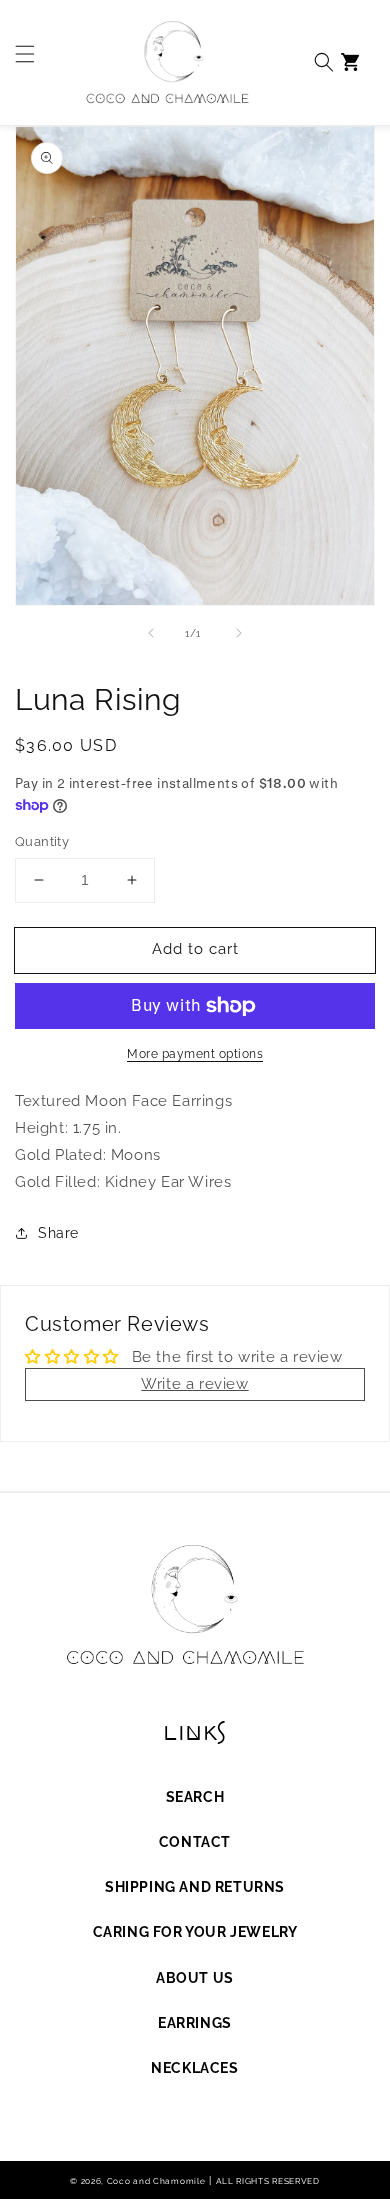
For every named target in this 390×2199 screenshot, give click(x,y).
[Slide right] (239, 633)
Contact (195, 1842)
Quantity (42, 841)
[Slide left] (151, 633)
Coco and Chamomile (156, 2181)
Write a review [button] (194, 1384)
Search (195, 1797)
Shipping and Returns (195, 1887)
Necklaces (194, 2068)
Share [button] (58, 1233)
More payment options (195, 1054)
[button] (20, 62)
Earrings (195, 2023)
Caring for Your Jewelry (195, 1932)
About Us (195, 1978)
